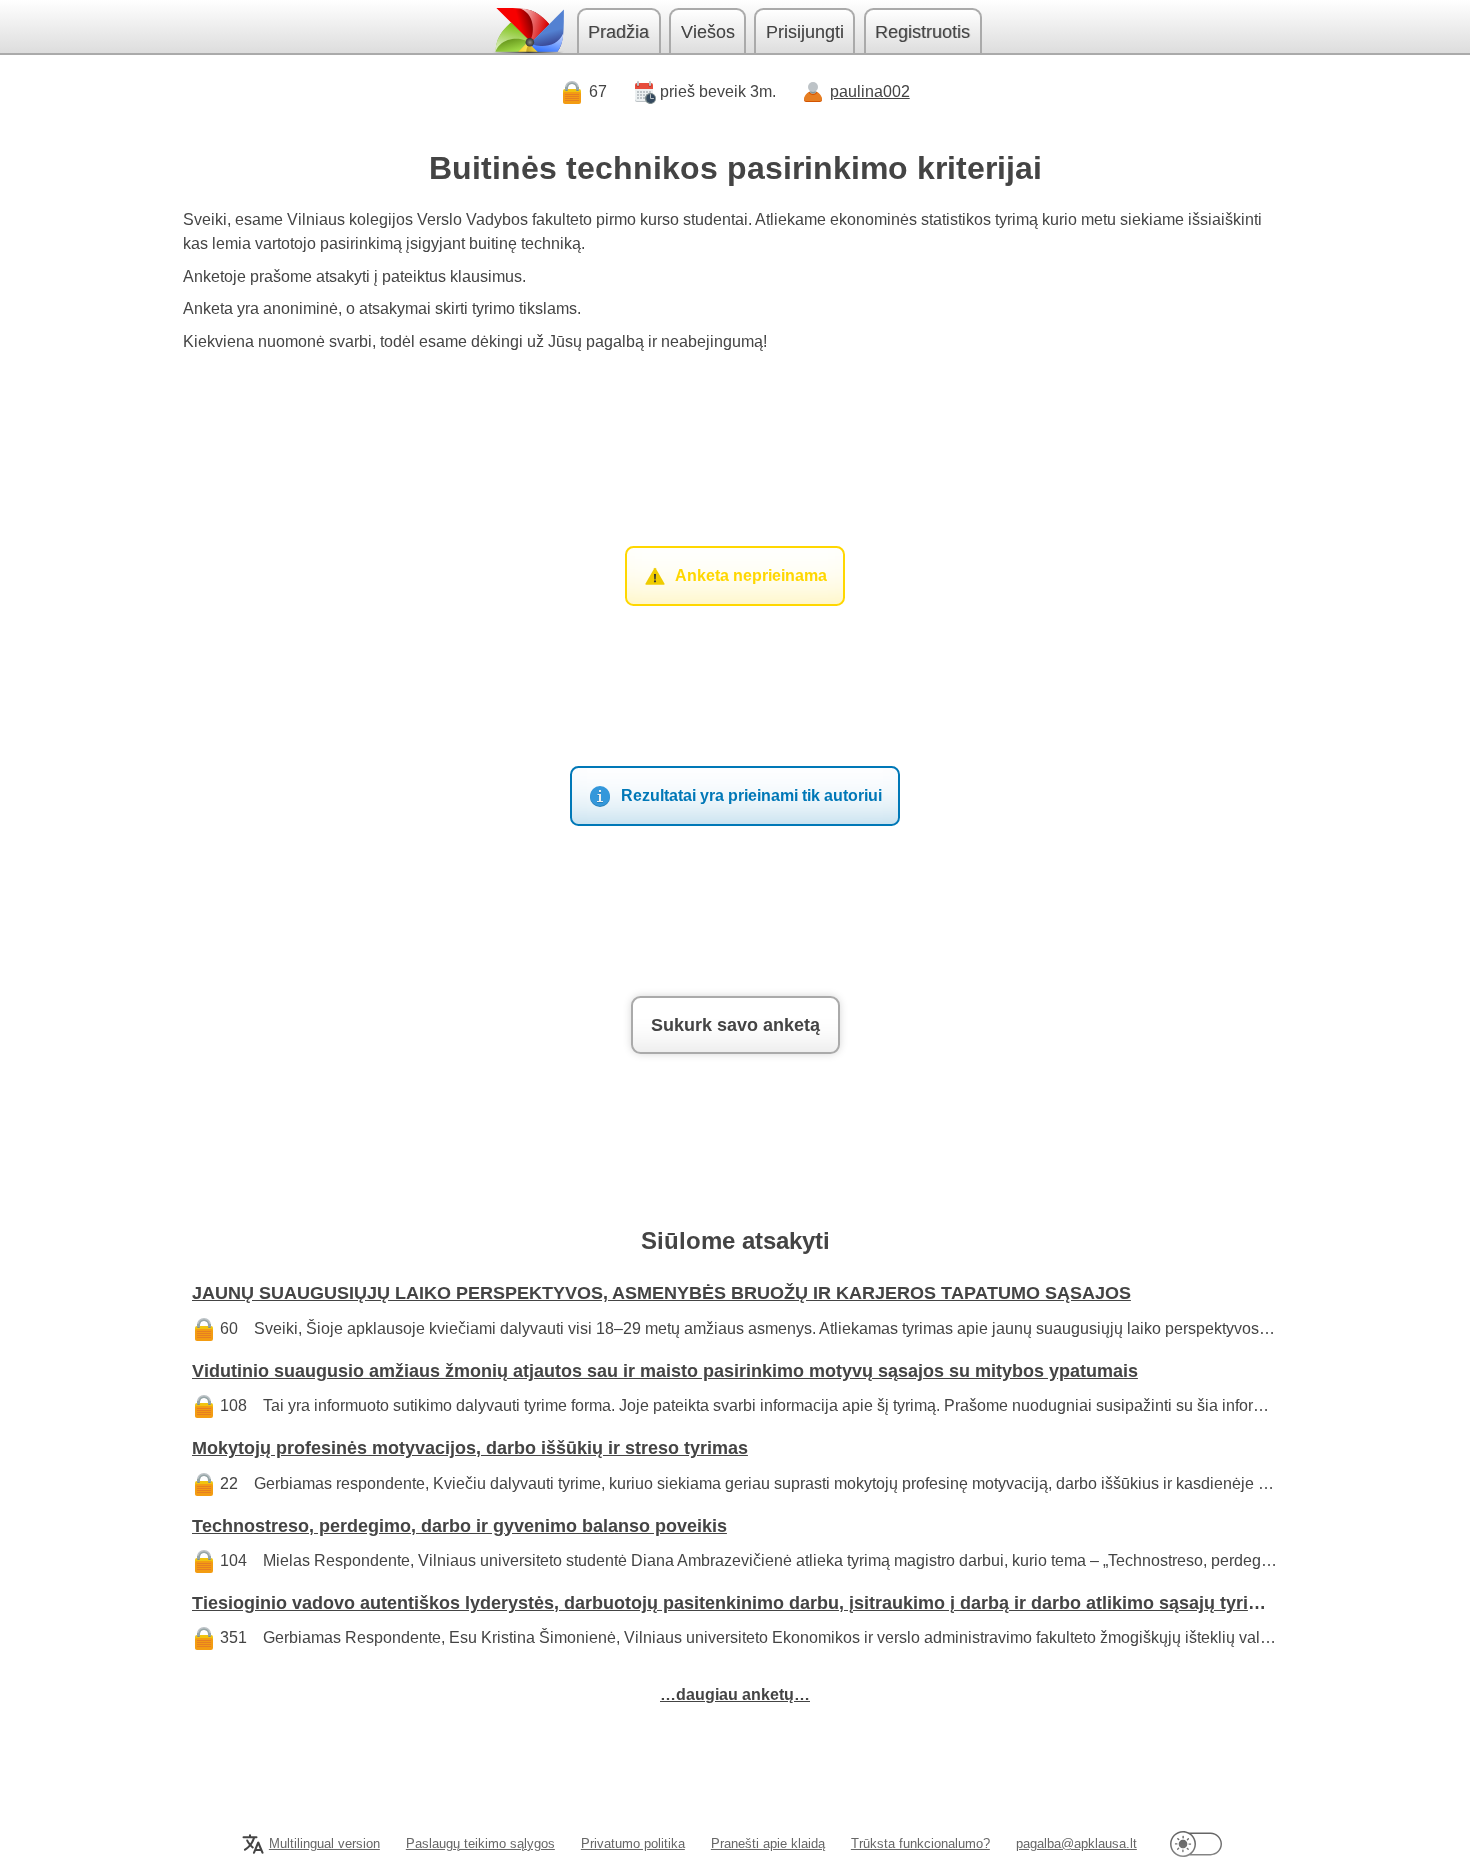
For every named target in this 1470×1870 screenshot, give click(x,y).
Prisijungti (805, 32)
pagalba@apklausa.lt (1076, 1843)
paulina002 (870, 91)
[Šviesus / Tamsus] (1196, 1843)
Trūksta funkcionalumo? (920, 1843)
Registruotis (922, 32)
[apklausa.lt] (528, 30)
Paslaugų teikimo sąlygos (480, 1843)
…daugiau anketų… (735, 1694)
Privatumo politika (633, 1843)
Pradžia (618, 32)
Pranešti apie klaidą (768, 1843)
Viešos (708, 32)
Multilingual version (324, 1843)
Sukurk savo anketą (735, 1025)
